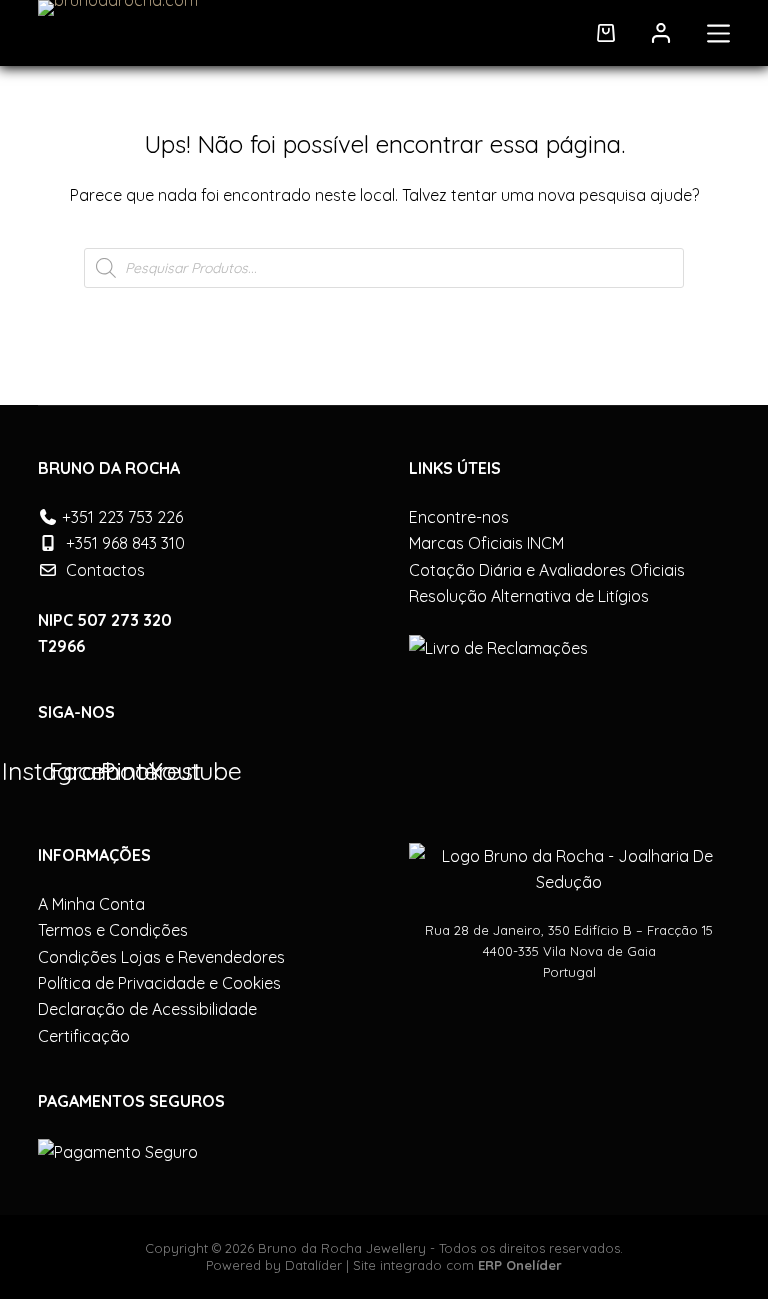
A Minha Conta (91, 904)
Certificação (84, 1036)
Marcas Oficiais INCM (486, 543)
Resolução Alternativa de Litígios (529, 596)
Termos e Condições (113, 930)
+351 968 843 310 (125, 543)
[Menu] (718, 33)
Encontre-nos (459, 517)
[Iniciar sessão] (661, 33)
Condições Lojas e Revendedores (161, 957)
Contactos (105, 570)
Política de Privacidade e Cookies (159, 983)
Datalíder (313, 1265)
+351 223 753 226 (122, 517)
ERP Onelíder (520, 1265)
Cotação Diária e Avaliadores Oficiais (547, 570)
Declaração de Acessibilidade (147, 1009)
